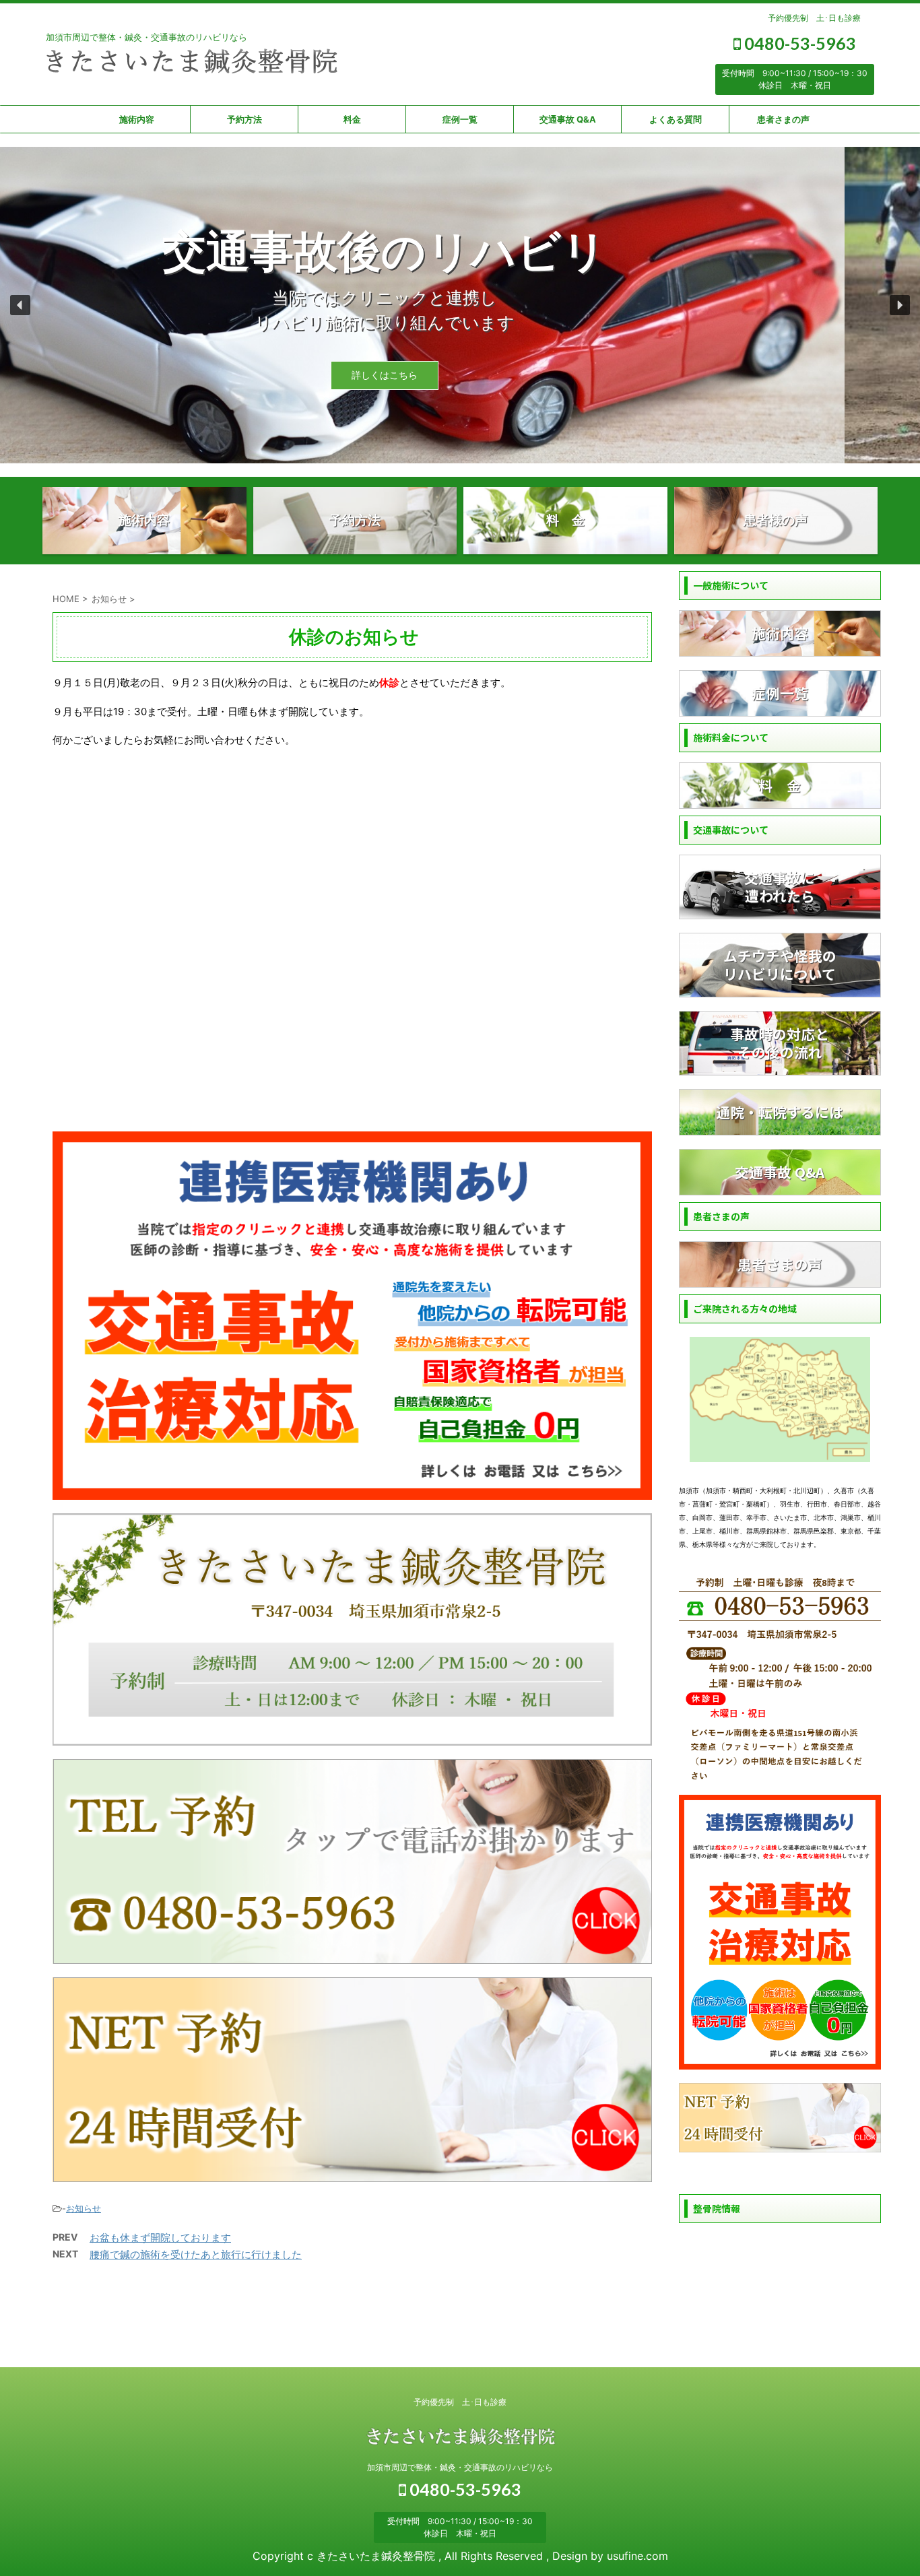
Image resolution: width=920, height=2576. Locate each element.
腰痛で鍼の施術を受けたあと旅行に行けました (196, 2254)
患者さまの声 (783, 119)
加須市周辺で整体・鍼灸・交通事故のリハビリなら (460, 2467)
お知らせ (84, 2208)
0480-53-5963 (798, 43)
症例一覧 (460, 119)
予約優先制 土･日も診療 (814, 18)
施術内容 (137, 119)
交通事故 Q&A (568, 119)
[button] (20, 305)
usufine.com (637, 2556)
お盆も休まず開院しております (160, 2238)
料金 (352, 119)
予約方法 (244, 119)
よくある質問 (676, 119)
